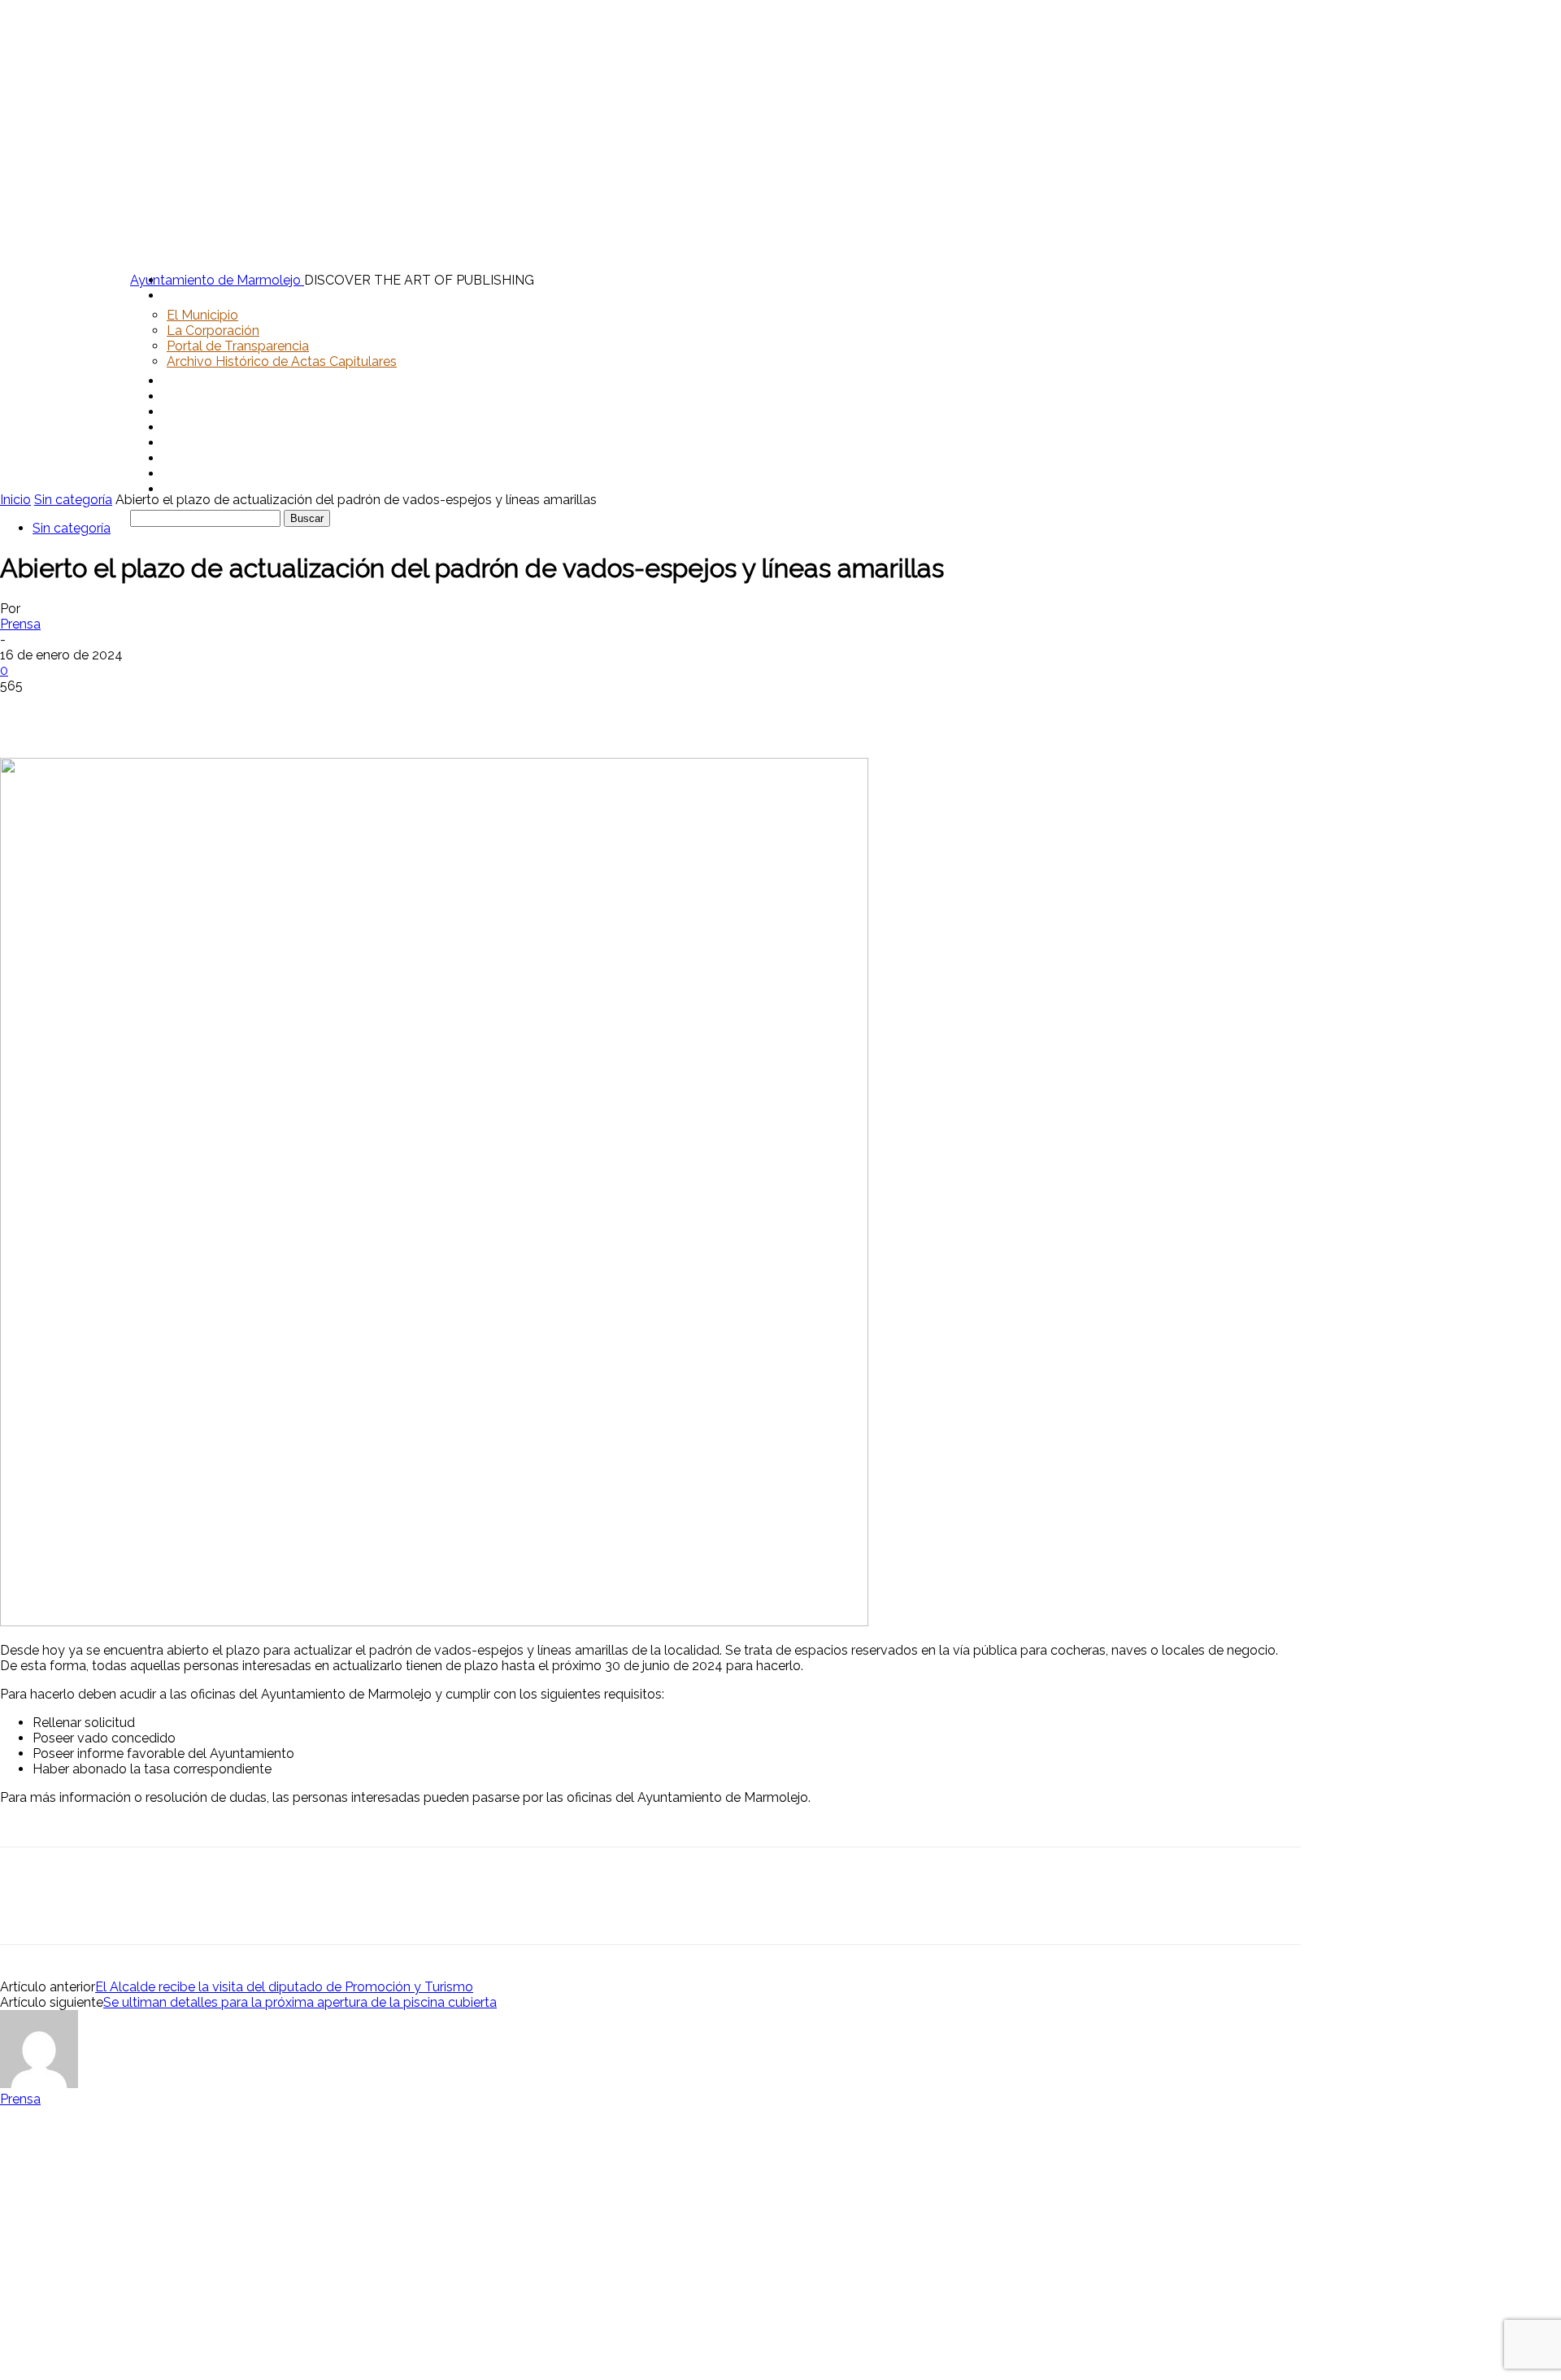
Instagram (199, 458)
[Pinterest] (144, 711)
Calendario (198, 412)
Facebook (198, 443)
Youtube (194, 489)
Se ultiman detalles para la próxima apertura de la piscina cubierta (300, 2002)
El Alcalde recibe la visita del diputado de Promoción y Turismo (284, 1987)
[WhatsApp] (202, 711)
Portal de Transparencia (238, 346)
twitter (188, 474)
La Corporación (213, 331)
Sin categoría (73, 500)
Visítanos (196, 381)
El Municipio (202, 315)
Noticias (193, 396)
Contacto (197, 427)
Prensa (20, 624)
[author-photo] (39, 2084)
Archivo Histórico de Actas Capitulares (282, 361)
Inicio (15, 500)
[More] (262, 711)
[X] (85, 711)
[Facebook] (27, 711)
